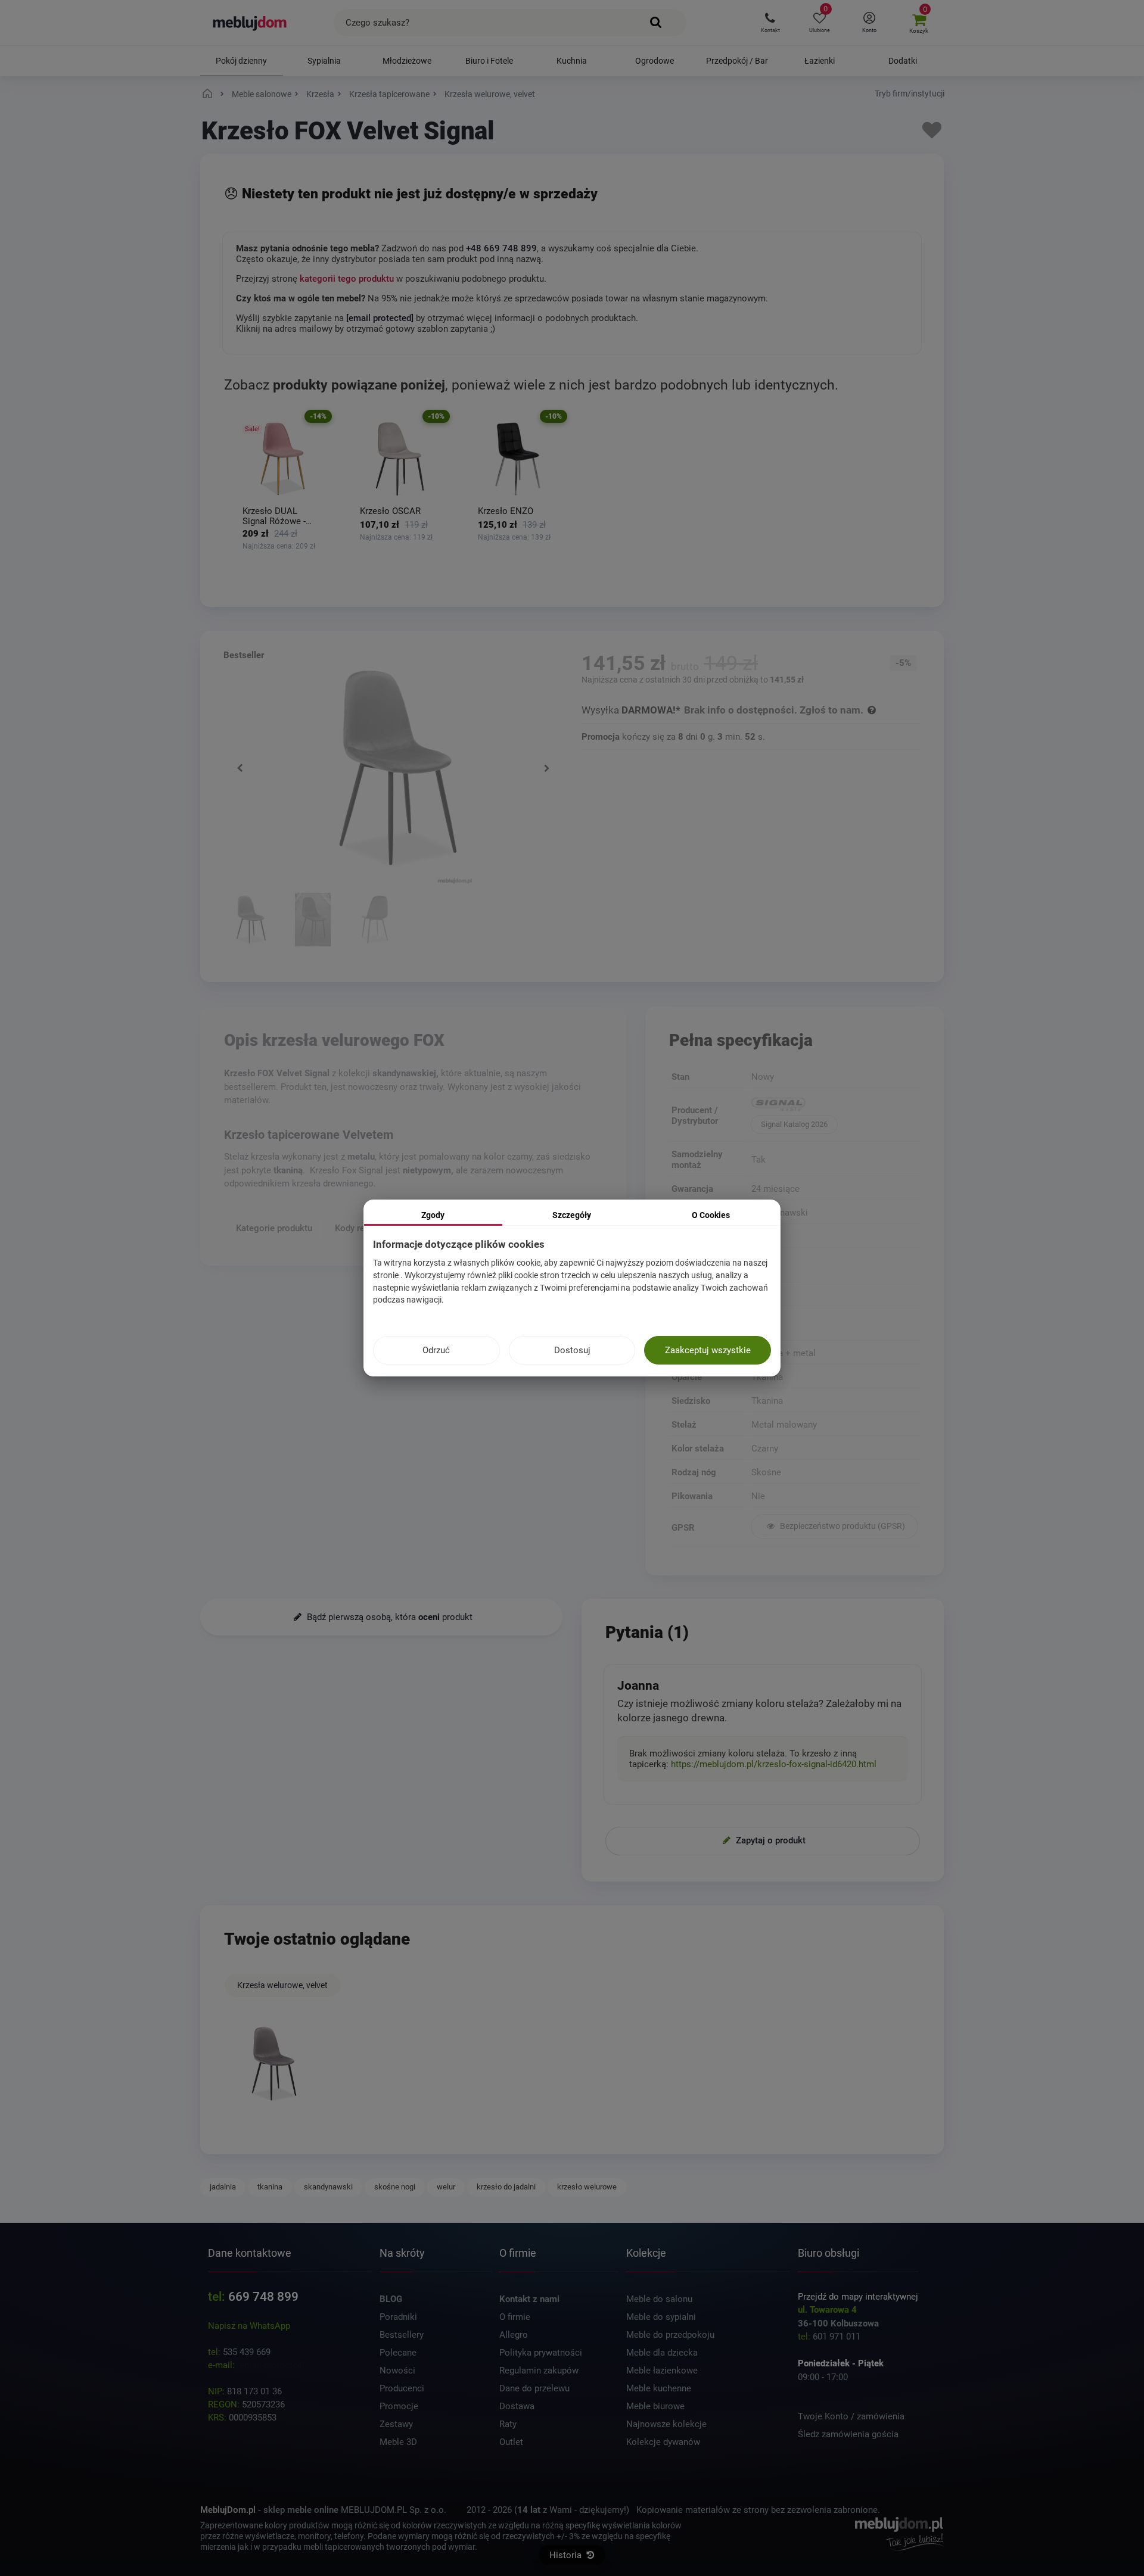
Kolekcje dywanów (663, 2442)
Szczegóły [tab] (572, 1215)
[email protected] (271, 2365)
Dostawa (517, 2406)
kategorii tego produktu (347, 279)
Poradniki (398, 2317)
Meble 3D (398, 2442)
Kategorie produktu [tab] (274, 1228)
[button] (770, 23)
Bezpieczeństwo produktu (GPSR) (842, 1526)
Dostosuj (572, 1350)
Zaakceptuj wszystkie (708, 1350)
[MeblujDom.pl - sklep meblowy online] (250, 23)
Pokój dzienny (241, 61)
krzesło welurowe (587, 2187)
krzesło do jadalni (506, 2187)
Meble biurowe (655, 2406)
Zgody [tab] (433, 1215)
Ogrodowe (655, 61)
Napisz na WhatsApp (249, 2326)
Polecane (398, 2353)
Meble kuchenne (659, 2388)
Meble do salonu (659, 2299)
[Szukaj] (656, 23)
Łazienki (820, 61)
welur (446, 2187)
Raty (508, 2424)
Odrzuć (436, 1350)
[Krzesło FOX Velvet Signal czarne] (375, 921)
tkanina (270, 2187)
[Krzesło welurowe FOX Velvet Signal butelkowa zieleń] (313, 921)
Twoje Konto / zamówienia (851, 2416)
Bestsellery (402, 2335)
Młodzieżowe (407, 61)
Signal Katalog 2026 (794, 1124)
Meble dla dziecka (662, 2353)
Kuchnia (572, 61)
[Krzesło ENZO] (518, 459)
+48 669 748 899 (501, 248)
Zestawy (396, 2424)
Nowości (397, 2371)
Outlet (511, 2442)
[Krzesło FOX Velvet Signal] (274, 2064)
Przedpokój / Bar (737, 61)
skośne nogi (395, 2187)
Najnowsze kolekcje (666, 2424)
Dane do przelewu (534, 2388)
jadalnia (223, 2187)
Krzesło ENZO (506, 511)
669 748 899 (263, 2297)
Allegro (514, 2335)
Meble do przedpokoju (670, 2335)
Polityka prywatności (541, 2353)
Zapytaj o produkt (770, 1840)
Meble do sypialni (661, 2317)
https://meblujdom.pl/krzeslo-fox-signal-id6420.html (774, 1764)
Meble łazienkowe (662, 2371)
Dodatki (903, 61)
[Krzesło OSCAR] (400, 459)
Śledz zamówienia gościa (848, 2434)
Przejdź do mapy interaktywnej (858, 2297)
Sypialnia (324, 61)
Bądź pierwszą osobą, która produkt (388, 1617)
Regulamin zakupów (539, 2371)
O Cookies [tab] (711, 1215)
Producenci (402, 2388)
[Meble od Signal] (834, 1105)
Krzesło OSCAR (390, 511)
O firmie (515, 2317)
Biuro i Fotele (489, 61)
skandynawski (328, 2187)
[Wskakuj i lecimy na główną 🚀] (209, 94)
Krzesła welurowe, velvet (282, 1985)
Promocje (399, 2406)
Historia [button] (567, 2555)
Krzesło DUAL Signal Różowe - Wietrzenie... (274, 516)
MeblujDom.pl (228, 2510)
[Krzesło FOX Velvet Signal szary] (251, 921)
